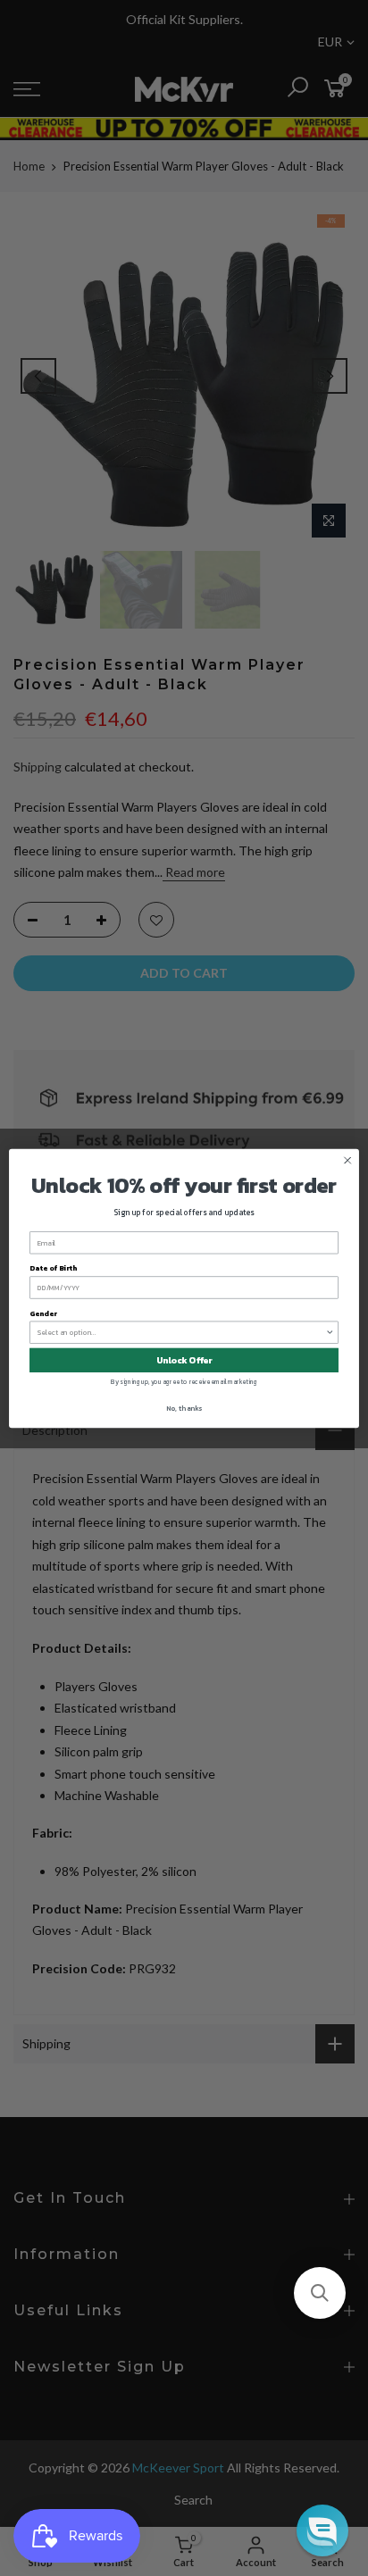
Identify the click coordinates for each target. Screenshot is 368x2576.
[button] (320, 2293)
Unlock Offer (184, 1359)
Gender (43, 1313)
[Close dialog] (347, 1160)
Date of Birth (53, 1268)
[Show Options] (330, 1332)
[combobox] (182, 1332)
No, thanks (184, 1408)
